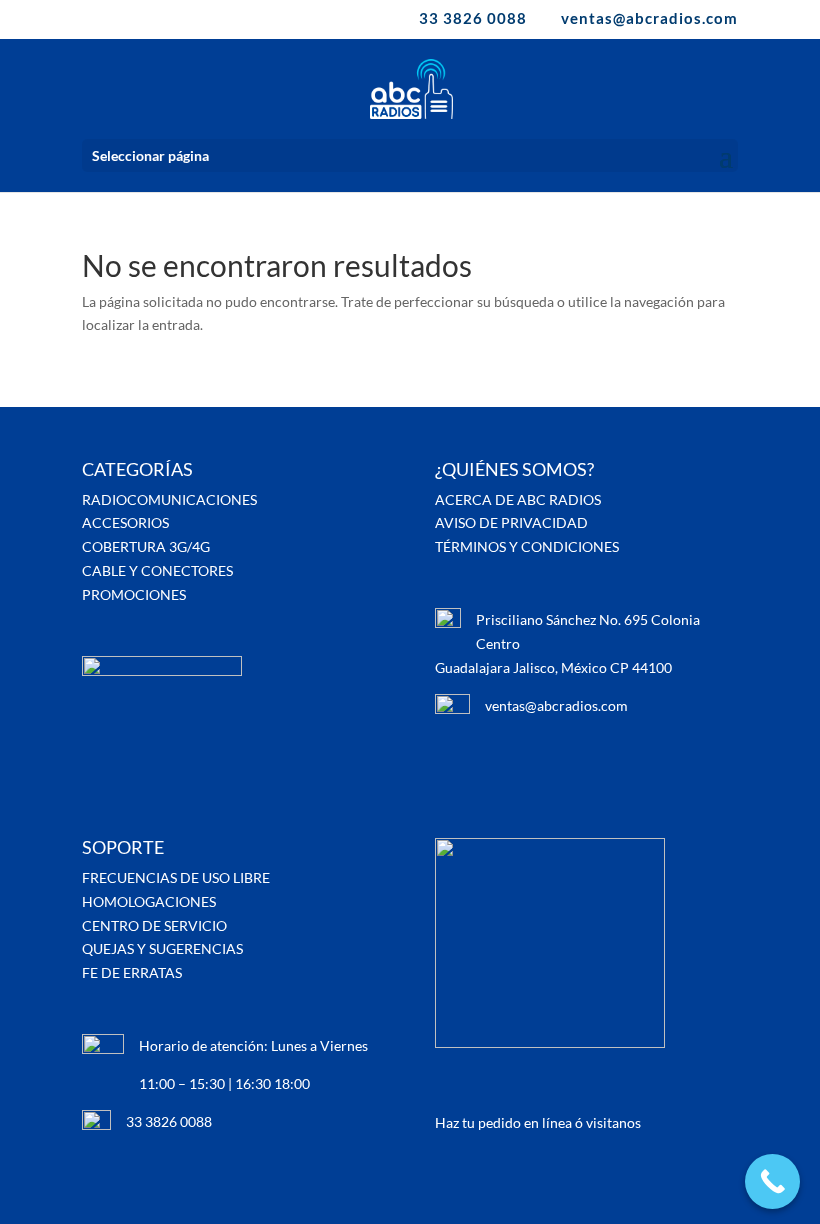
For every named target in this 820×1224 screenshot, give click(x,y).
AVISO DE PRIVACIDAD (511, 522)
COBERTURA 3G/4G (146, 546)
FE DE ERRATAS (132, 972)
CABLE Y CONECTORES (157, 570)
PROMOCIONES (134, 594)
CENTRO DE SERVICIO (154, 925)
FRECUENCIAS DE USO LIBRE (176, 877)
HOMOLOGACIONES (149, 901)
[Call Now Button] (772, 1181)
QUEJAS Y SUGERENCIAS (162, 948)
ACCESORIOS (125, 522)
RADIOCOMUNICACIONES (169, 499)
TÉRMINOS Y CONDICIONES (527, 546)
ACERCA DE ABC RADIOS (518, 499)
